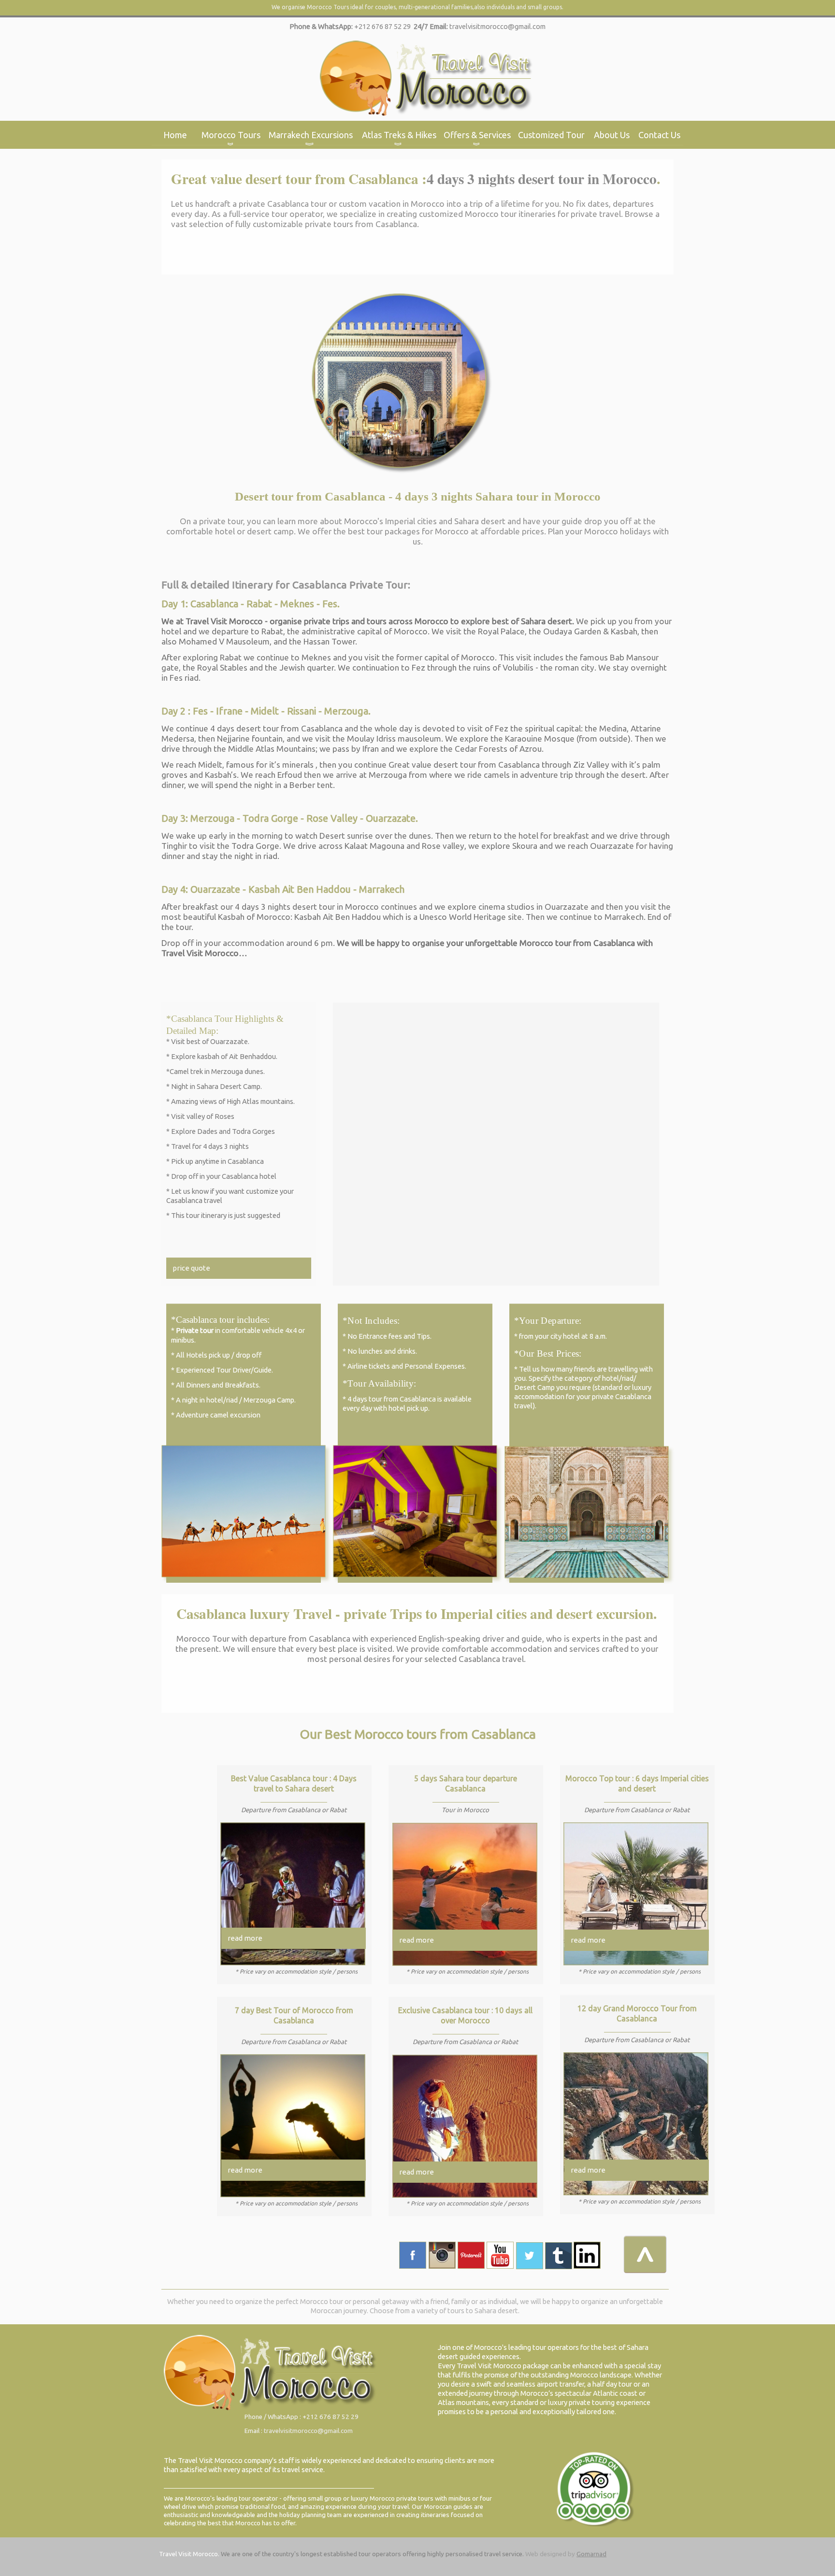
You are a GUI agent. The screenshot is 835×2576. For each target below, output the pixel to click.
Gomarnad (591, 2554)
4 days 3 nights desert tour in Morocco (542, 179)
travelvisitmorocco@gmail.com (497, 26)
